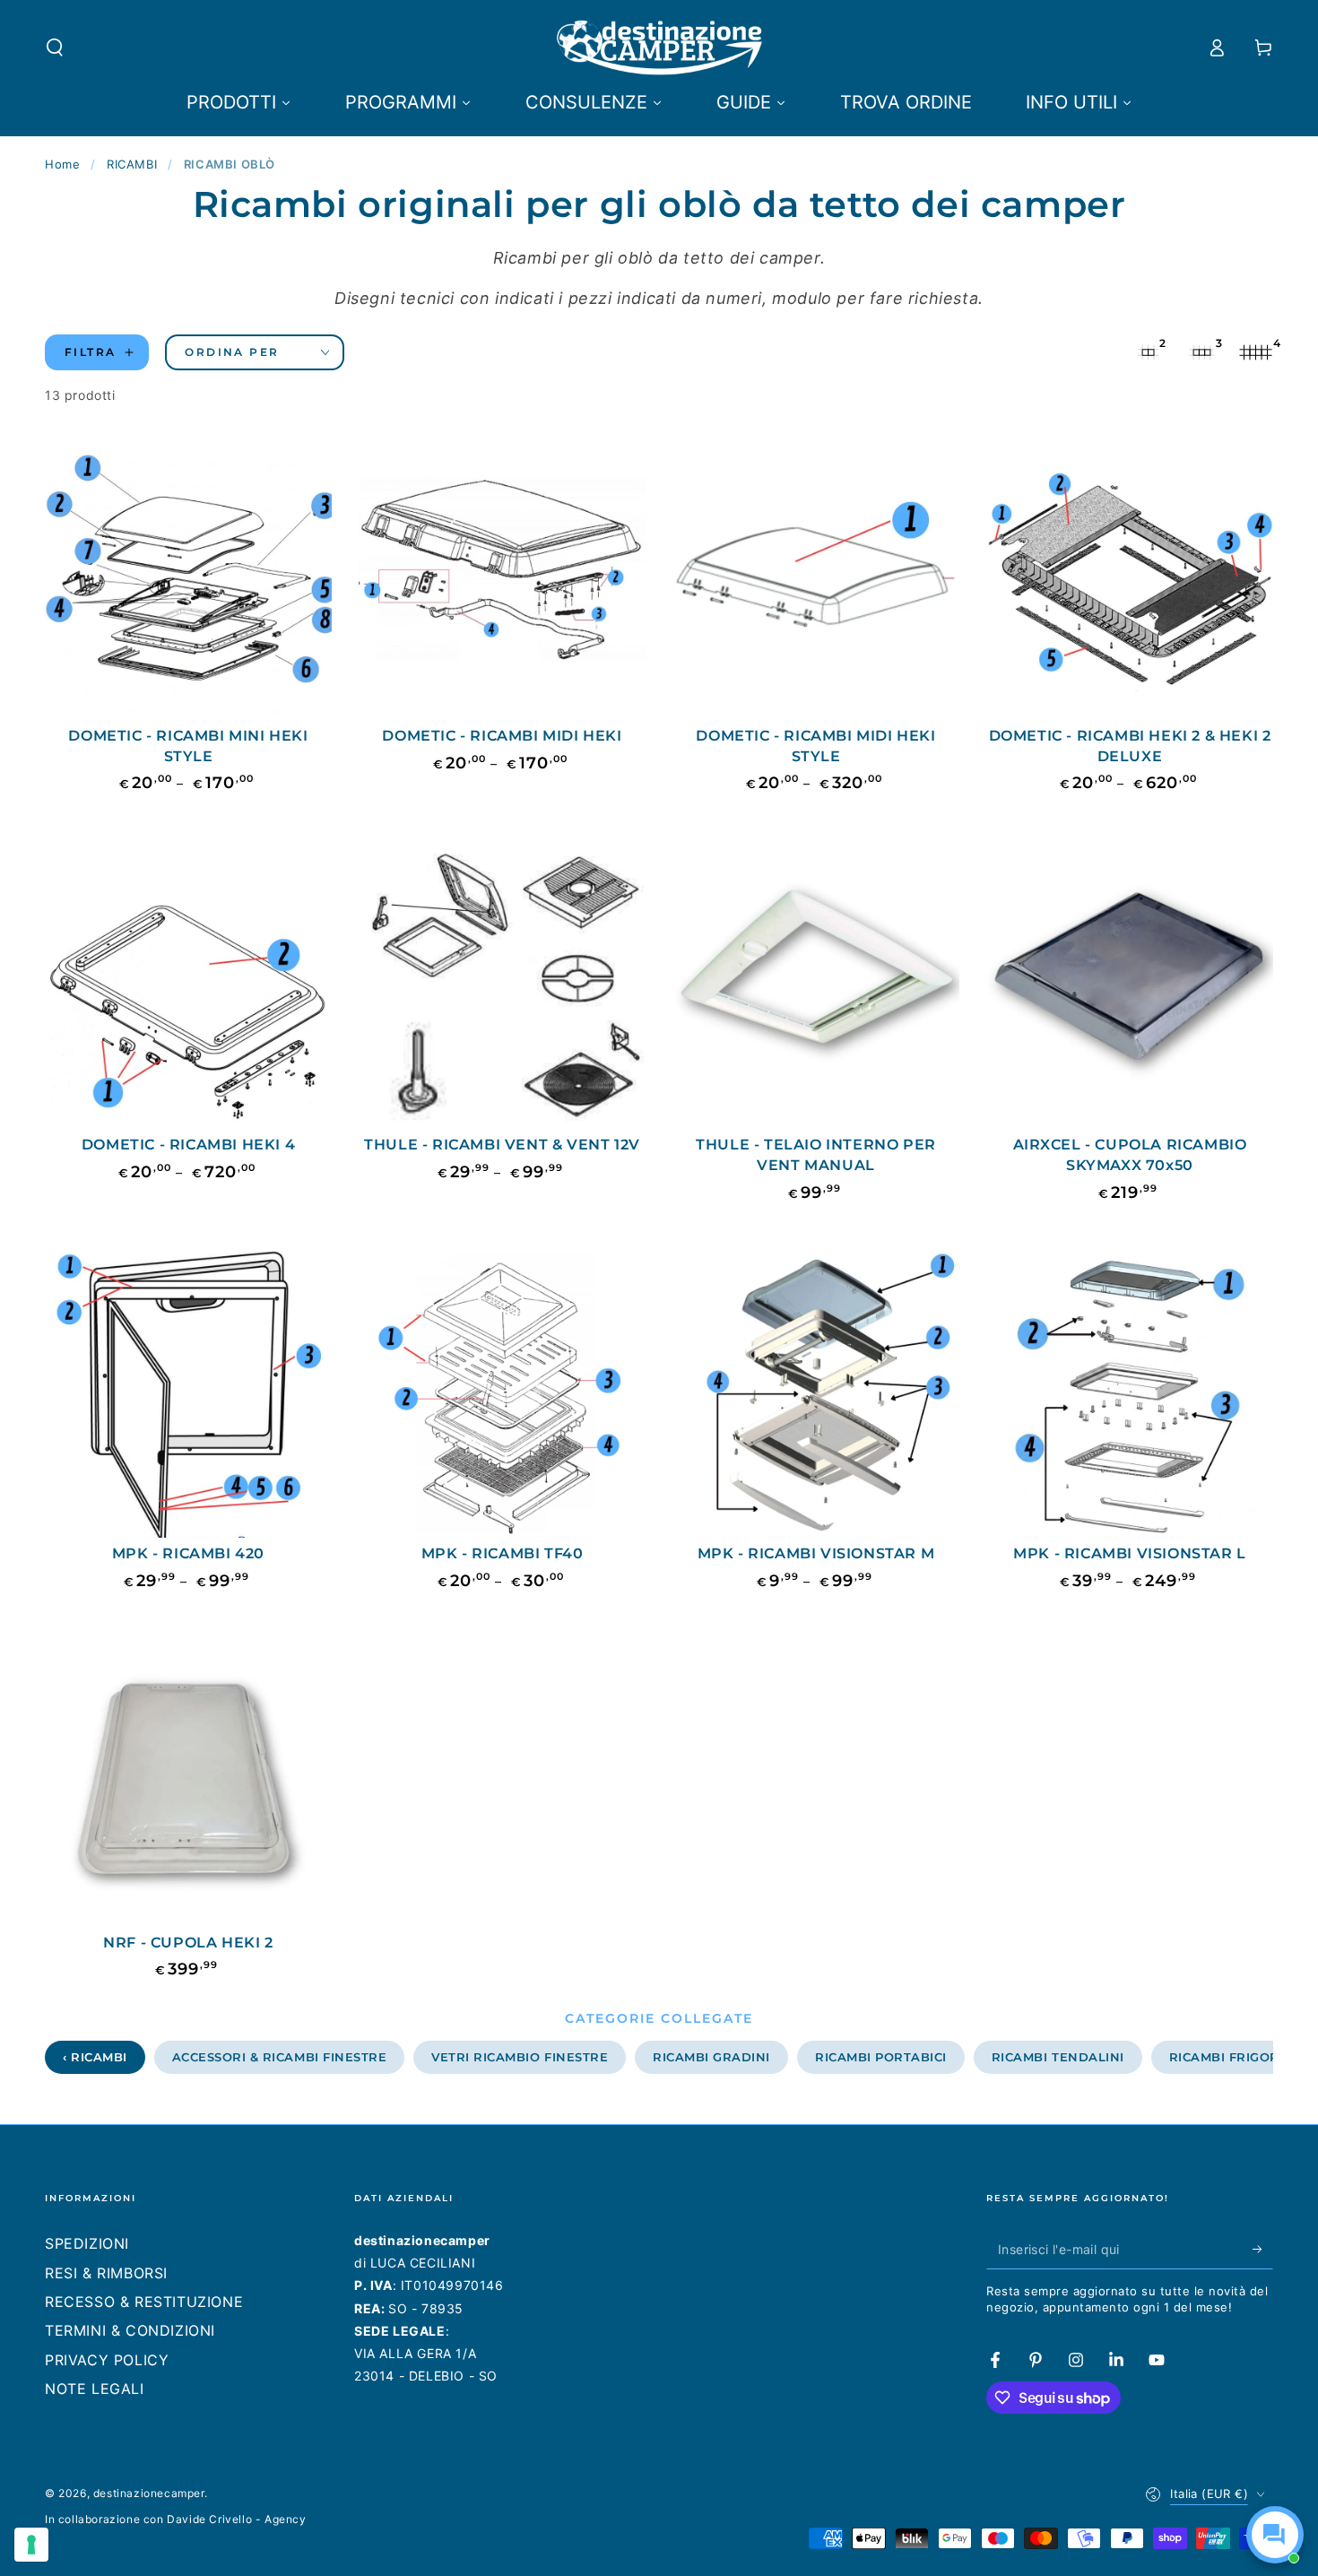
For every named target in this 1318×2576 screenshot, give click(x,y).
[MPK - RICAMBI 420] (188, 1394)
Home (62, 164)
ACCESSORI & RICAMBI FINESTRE (280, 2057)
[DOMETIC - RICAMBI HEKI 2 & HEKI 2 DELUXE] (1130, 577)
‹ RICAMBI (95, 2057)
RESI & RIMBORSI (106, 2273)
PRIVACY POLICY (107, 2360)
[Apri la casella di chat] (1275, 2535)
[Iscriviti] (1263, 2249)
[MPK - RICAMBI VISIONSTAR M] (816, 1394)
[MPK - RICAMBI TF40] (502, 1394)
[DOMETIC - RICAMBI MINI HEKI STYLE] (188, 577)
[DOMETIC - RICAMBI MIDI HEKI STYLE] (816, 577)
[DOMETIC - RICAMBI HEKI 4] (188, 985)
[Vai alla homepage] (659, 48)
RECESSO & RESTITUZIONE (144, 2302)
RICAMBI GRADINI (711, 2057)
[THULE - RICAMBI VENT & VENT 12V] (502, 985)
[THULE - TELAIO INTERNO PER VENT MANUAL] (816, 985)
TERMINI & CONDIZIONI (130, 2330)
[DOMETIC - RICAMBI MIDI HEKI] (502, 577)
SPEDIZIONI (87, 2243)
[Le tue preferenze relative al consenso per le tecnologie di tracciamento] (31, 2545)
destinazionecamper (149, 2493)
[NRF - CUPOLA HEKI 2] (188, 1783)
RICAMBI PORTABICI (881, 2057)
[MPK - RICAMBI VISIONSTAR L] (1130, 1394)
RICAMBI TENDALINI (1058, 2057)
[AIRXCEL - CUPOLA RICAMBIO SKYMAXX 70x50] (1130, 985)
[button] (55, 48)
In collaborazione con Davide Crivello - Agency (176, 2519)
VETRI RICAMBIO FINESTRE (520, 2057)
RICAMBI (132, 164)
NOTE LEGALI (95, 2389)
